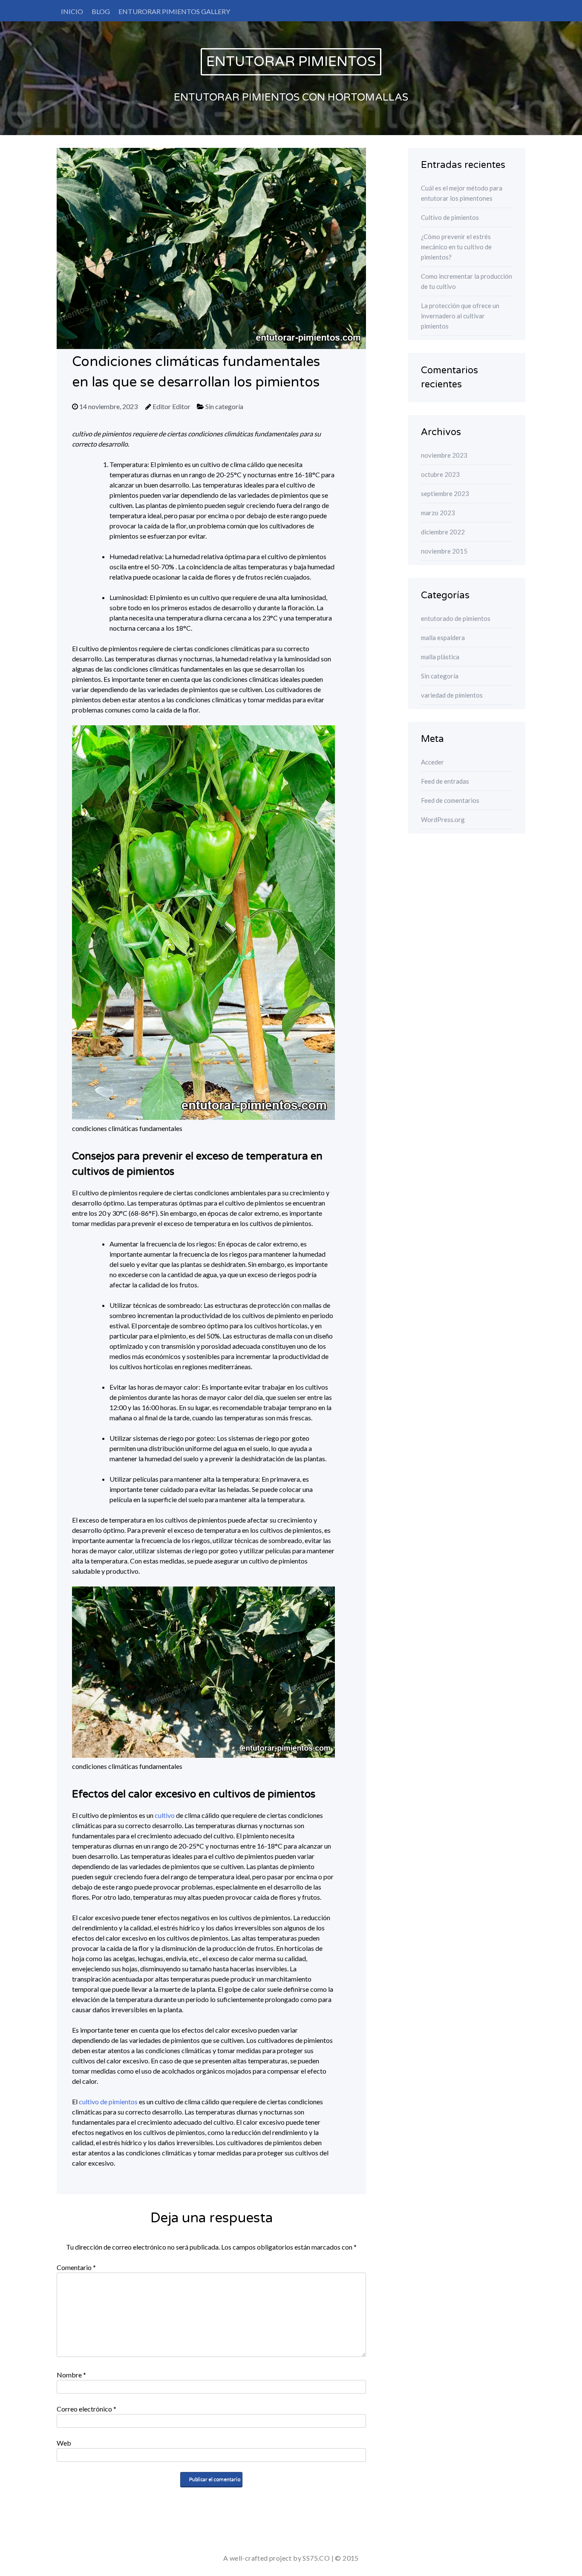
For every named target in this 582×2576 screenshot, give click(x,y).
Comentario (76, 2267)
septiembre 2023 (445, 493)
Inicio (72, 11)
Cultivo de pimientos (450, 217)
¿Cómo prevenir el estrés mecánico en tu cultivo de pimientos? (456, 247)
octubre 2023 (440, 474)
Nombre (71, 2375)
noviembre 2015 (444, 551)
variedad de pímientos (452, 695)
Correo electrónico (86, 2409)
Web (64, 2443)
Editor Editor (171, 406)
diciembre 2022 (443, 532)
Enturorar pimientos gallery (174, 11)
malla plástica (440, 657)
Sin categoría (224, 406)
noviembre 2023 (444, 455)
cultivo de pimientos (108, 2101)
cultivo (165, 1815)
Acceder (432, 762)
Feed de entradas (445, 781)
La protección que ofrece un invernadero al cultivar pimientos (460, 316)
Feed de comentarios (450, 800)
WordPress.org (443, 819)
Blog (101, 11)
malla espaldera (443, 638)
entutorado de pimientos (456, 618)
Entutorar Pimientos (291, 62)
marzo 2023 (438, 513)
